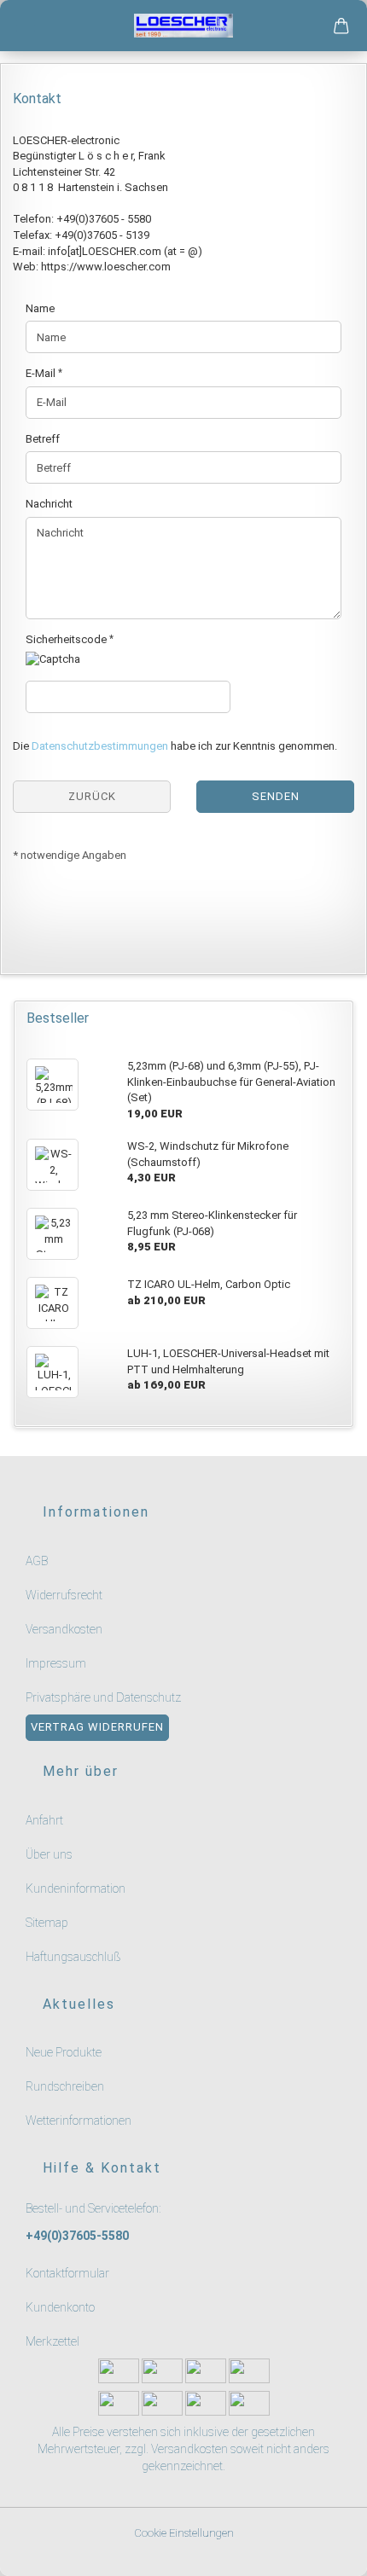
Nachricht (49, 504)
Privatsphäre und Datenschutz (103, 1697)
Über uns (49, 1854)
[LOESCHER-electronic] (184, 26)
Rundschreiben (65, 2086)
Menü (26, 26)
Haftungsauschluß (73, 1957)
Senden (276, 796)
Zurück (92, 796)
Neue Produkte (64, 2052)
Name (40, 308)
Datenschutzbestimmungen (100, 746)
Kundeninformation (76, 1888)
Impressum (56, 1663)
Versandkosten (64, 1629)
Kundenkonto (60, 2307)
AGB (37, 1561)
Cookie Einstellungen (184, 2533)
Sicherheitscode (67, 639)
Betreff (43, 439)
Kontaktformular (67, 2273)
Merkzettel (52, 2341)
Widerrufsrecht (64, 1595)
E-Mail (42, 373)
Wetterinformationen (79, 2121)
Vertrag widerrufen (97, 1727)
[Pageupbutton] (333, 2553)
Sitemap (47, 1923)
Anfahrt (44, 1820)
